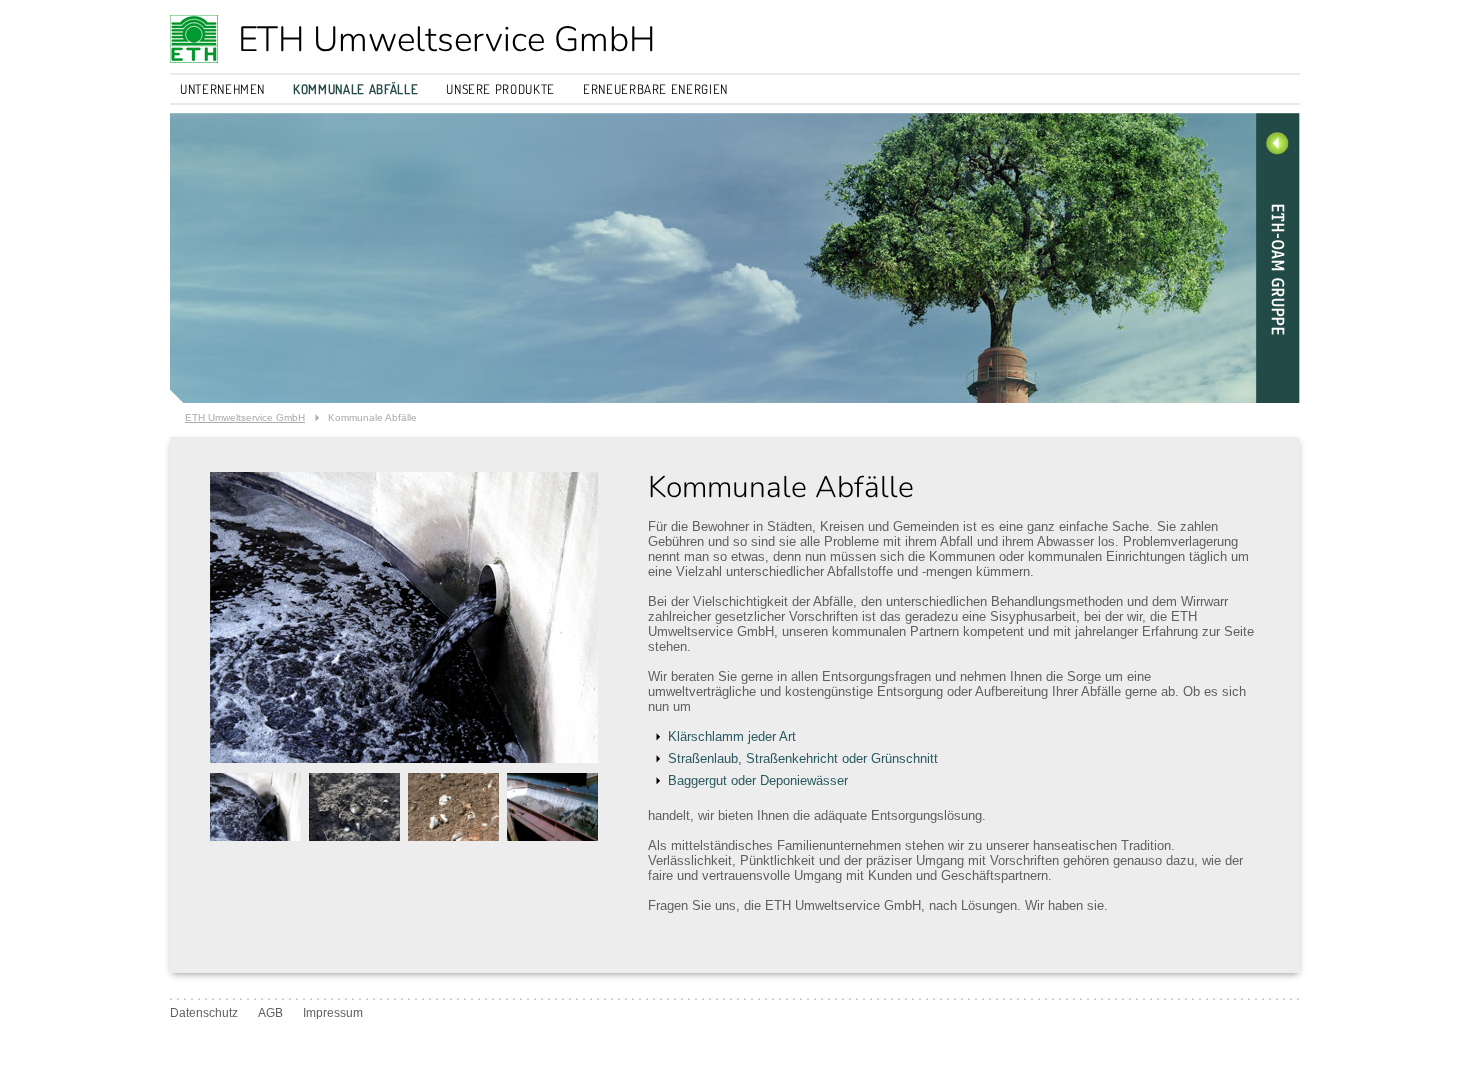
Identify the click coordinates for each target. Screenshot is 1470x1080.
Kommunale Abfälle (355, 89)
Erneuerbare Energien (655, 89)
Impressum (333, 1013)
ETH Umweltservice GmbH (446, 39)
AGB (270, 1013)
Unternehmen (222, 89)
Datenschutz (204, 1013)
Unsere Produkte (500, 89)
